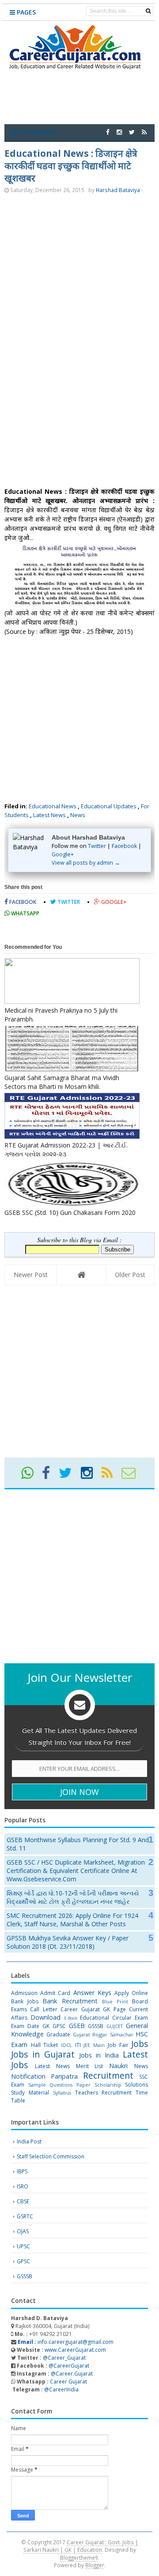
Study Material (30, 2093)
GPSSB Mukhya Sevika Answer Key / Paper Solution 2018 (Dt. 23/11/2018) (68, 1942)
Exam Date (25, 2026)
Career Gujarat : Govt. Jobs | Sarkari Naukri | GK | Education (81, 2546)
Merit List (90, 2066)
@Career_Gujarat (64, 2358)
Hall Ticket (45, 2045)
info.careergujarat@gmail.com (65, 2342)
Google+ (63, 854)
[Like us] (108, 132)
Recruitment (108, 2075)
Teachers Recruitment (104, 2093)
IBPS (22, 2171)
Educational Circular (106, 2018)
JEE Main (94, 2045)
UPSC (23, 2246)
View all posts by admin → (86, 863)
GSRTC (25, 2216)
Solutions (136, 2085)
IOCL (66, 2045)
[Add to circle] (119, 132)
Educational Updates (109, 806)
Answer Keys (92, 1993)
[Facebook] (50, 1476)
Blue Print (115, 2001)
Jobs (140, 2044)
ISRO (23, 2186)
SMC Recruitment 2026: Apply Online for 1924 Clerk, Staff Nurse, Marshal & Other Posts (72, 1920)
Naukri (118, 2066)
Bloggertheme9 (79, 2557)
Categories (36, 132)
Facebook (124, 846)
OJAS (23, 2231)
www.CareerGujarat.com (75, 2350)
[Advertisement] (79, 276)
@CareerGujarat (69, 2366)
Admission (24, 1993)
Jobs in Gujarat (43, 2054)
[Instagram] (91, 1476)
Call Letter (44, 2009)
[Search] (148, 11)
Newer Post (31, 1275)
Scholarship (108, 2085)
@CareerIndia (61, 2389)
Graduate (58, 2034)
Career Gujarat (68, 2382)
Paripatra (64, 2076)
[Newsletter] (132, 1476)
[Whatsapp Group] (31, 1476)
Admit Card (55, 1993)
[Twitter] (69, 1476)
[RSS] (111, 1476)
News (78, 815)
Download (45, 2017)
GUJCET (115, 2026)
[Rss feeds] (144, 132)
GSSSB (96, 2026)
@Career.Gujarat (72, 2374)
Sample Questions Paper (59, 2085)
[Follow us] (132, 132)
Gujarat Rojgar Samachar (103, 2034)
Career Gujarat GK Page (93, 2009)
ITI (78, 2045)
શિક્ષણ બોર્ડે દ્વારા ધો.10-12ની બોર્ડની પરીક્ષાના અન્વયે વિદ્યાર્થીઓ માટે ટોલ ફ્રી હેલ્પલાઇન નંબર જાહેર (73, 1897)
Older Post (130, 1275)
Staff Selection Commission (51, 2156)
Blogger (95, 2565)
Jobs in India (99, 2055)
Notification (28, 2076)
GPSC (59, 2026)
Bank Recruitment (70, 2001)
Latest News (49, 815)
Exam (141, 2018)
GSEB (77, 2026)
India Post (29, 2141)
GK (46, 2026)
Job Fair (118, 2045)
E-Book (71, 2018)
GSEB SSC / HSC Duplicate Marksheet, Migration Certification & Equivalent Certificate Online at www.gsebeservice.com (76, 1871)
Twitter (97, 846)
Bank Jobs (25, 2001)
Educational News (53, 806)
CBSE (23, 2201)
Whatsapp (25, 913)
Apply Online (131, 1993)
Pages (25, 12)
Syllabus (62, 2093)
